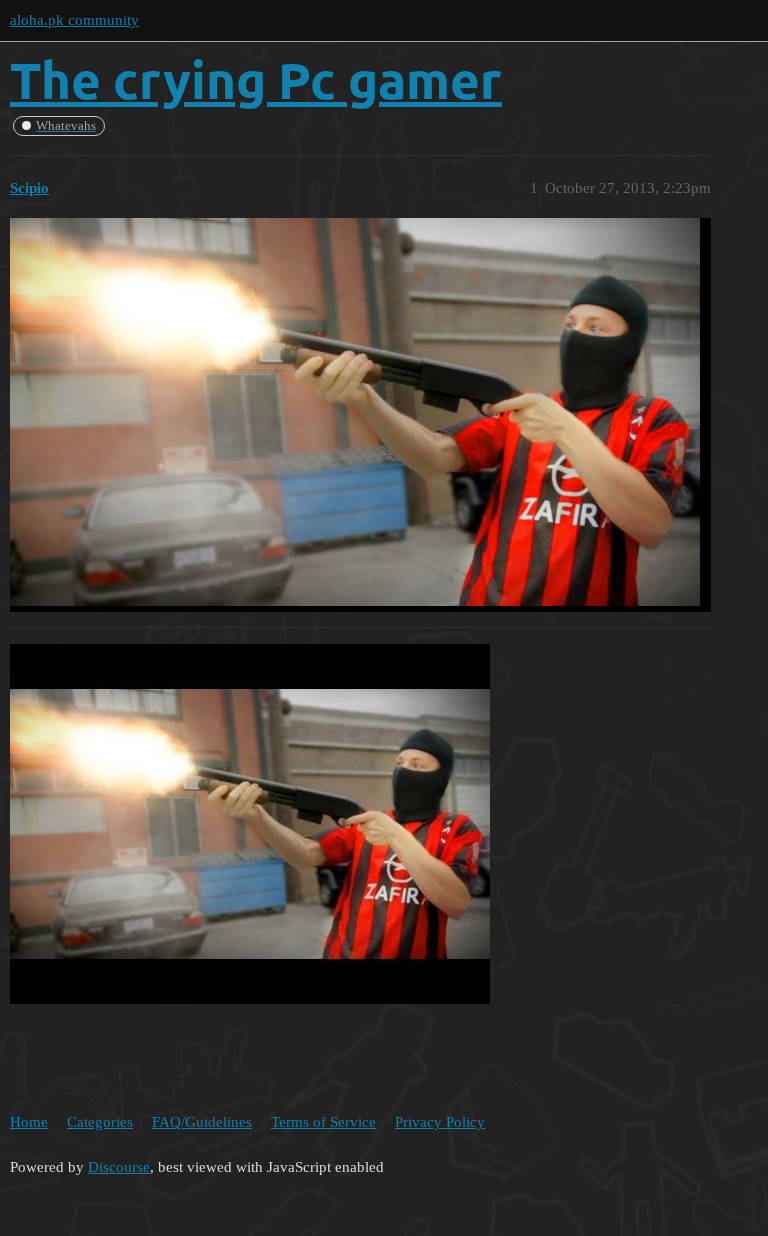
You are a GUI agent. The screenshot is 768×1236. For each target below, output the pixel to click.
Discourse (119, 1167)
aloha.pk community (74, 20)
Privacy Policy (440, 1122)
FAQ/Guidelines (202, 1122)
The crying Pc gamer (256, 79)
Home (29, 1122)
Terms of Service (323, 1122)
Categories (100, 1122)
